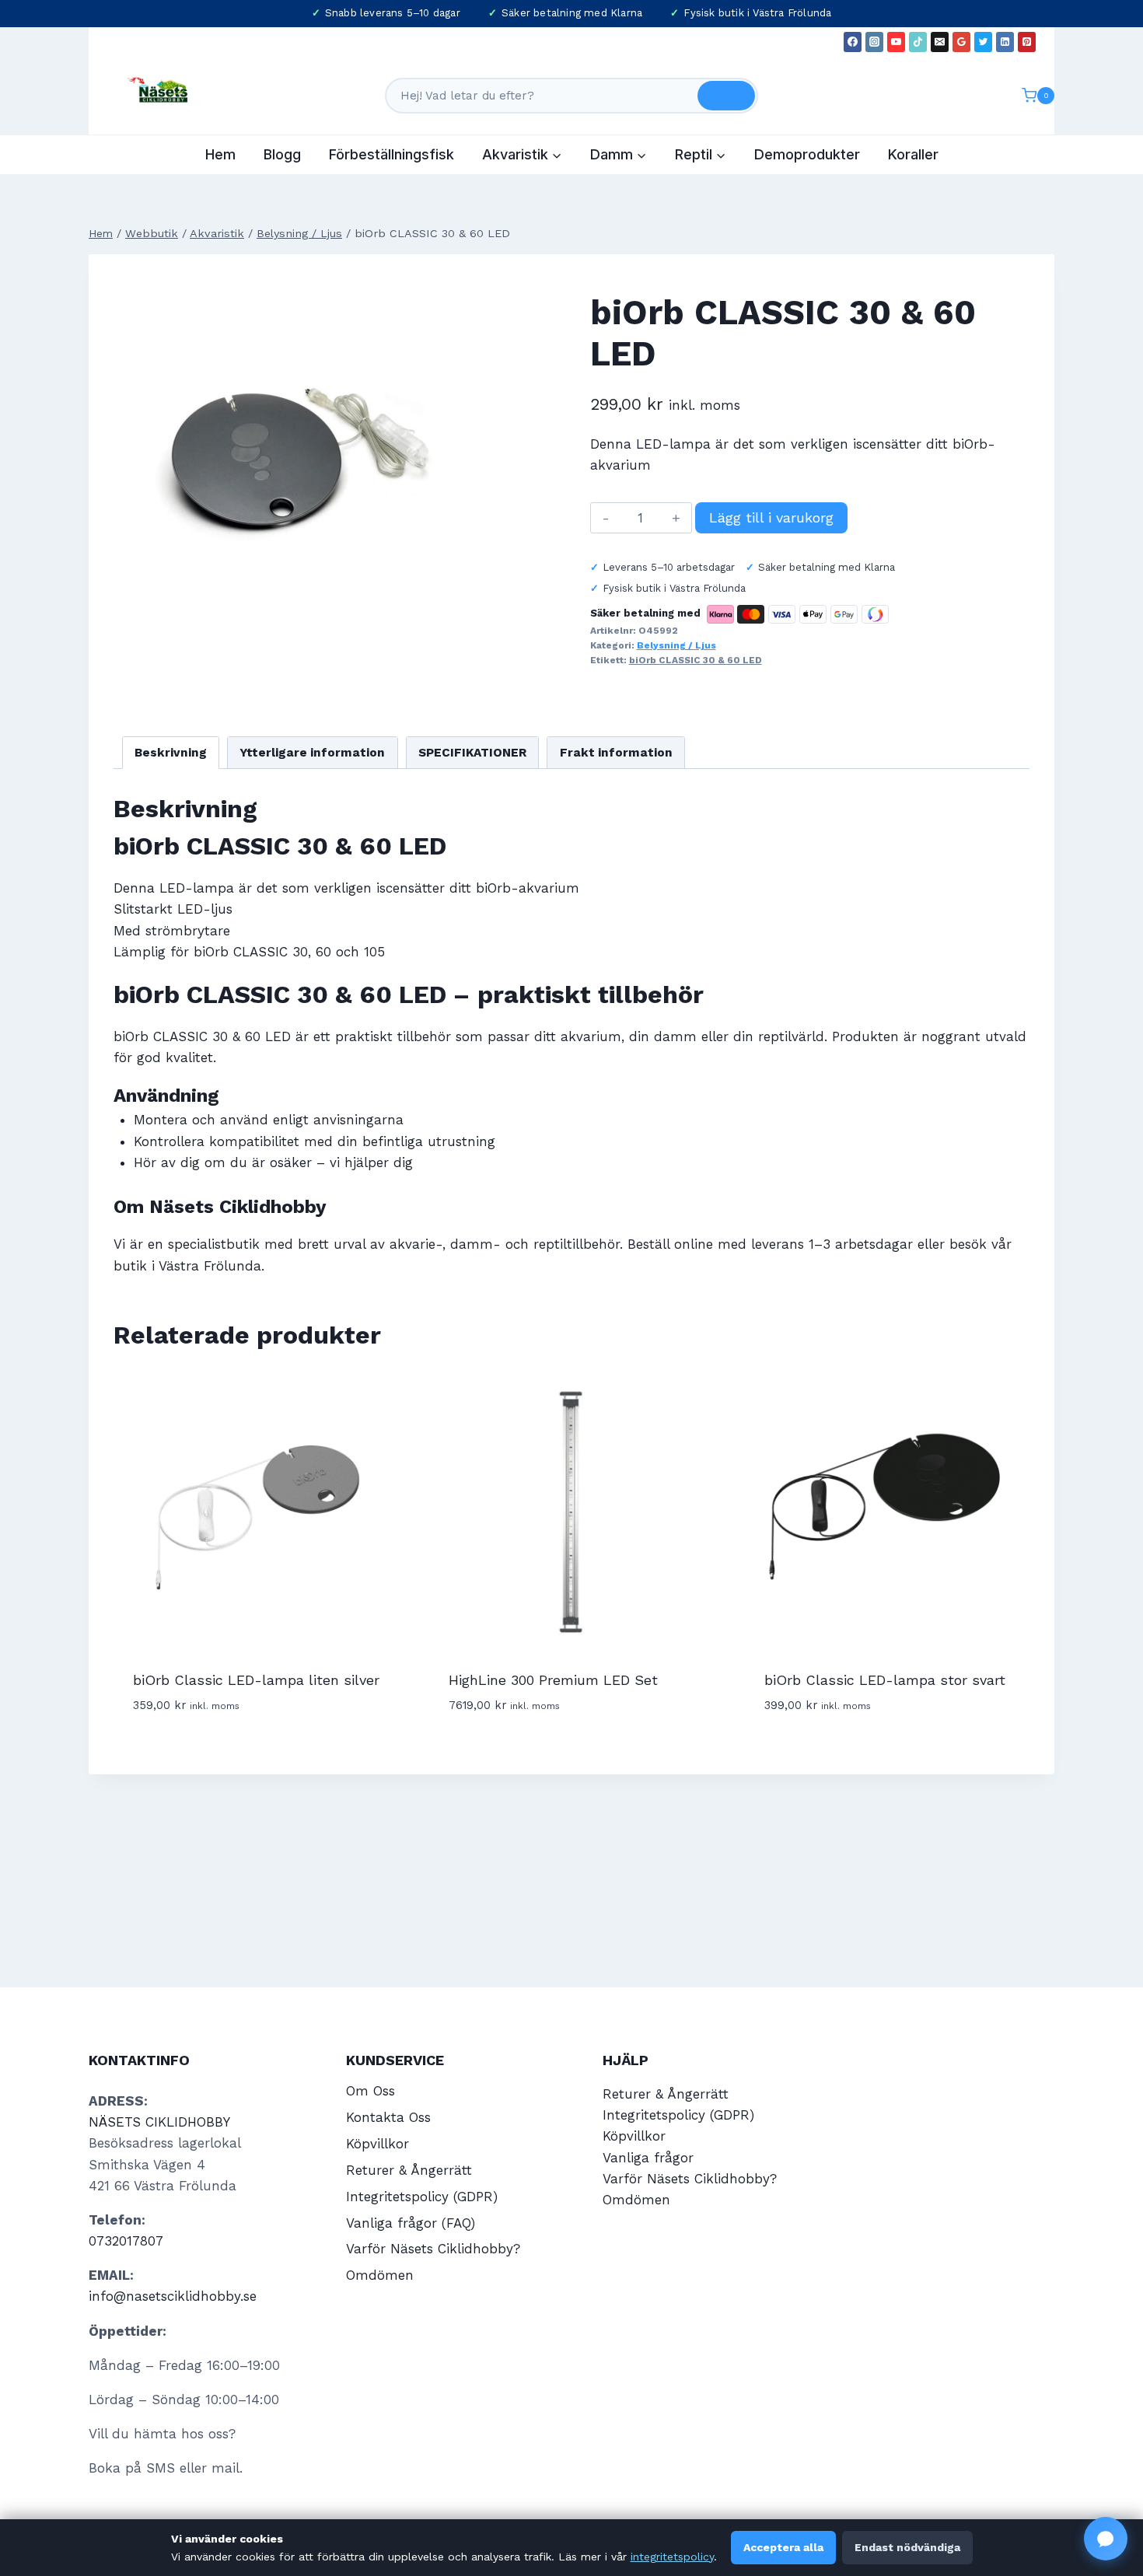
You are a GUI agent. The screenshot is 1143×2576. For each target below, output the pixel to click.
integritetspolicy (672, 2557)
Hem (220, 154)
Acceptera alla (783, 2547)
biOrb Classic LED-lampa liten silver (256, 1680)
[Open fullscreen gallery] (460, 625)
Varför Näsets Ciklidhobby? (433, 2249)
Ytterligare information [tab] (312, 753)
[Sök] (726, 96)
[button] (1106, 2539)
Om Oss (371, 2091)
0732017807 (126, 2241)
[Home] (101, 234)
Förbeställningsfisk (391, 154)
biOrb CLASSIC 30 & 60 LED (696, 660)
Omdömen (380, 2275)
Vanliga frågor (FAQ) (411, 2223)
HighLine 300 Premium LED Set (553, 1680)
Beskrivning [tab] (171, 753)
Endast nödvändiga (907, 2547)
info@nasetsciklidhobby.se (173, 2296)
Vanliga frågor (648, 2158)
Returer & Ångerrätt (409, 2170)
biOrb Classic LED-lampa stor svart (885, 1680)
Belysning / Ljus (676, 645)
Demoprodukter (807, 154)
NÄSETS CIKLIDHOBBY (159, 2122)
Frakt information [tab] (616, 753)
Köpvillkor (378, 2144)
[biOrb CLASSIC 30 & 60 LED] (294, 460)
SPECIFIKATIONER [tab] (472, 753)
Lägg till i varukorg (771, 517)
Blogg (282, 154)
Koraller (913, 154)
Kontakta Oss (388, 2117)
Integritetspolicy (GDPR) (422, 2197)
